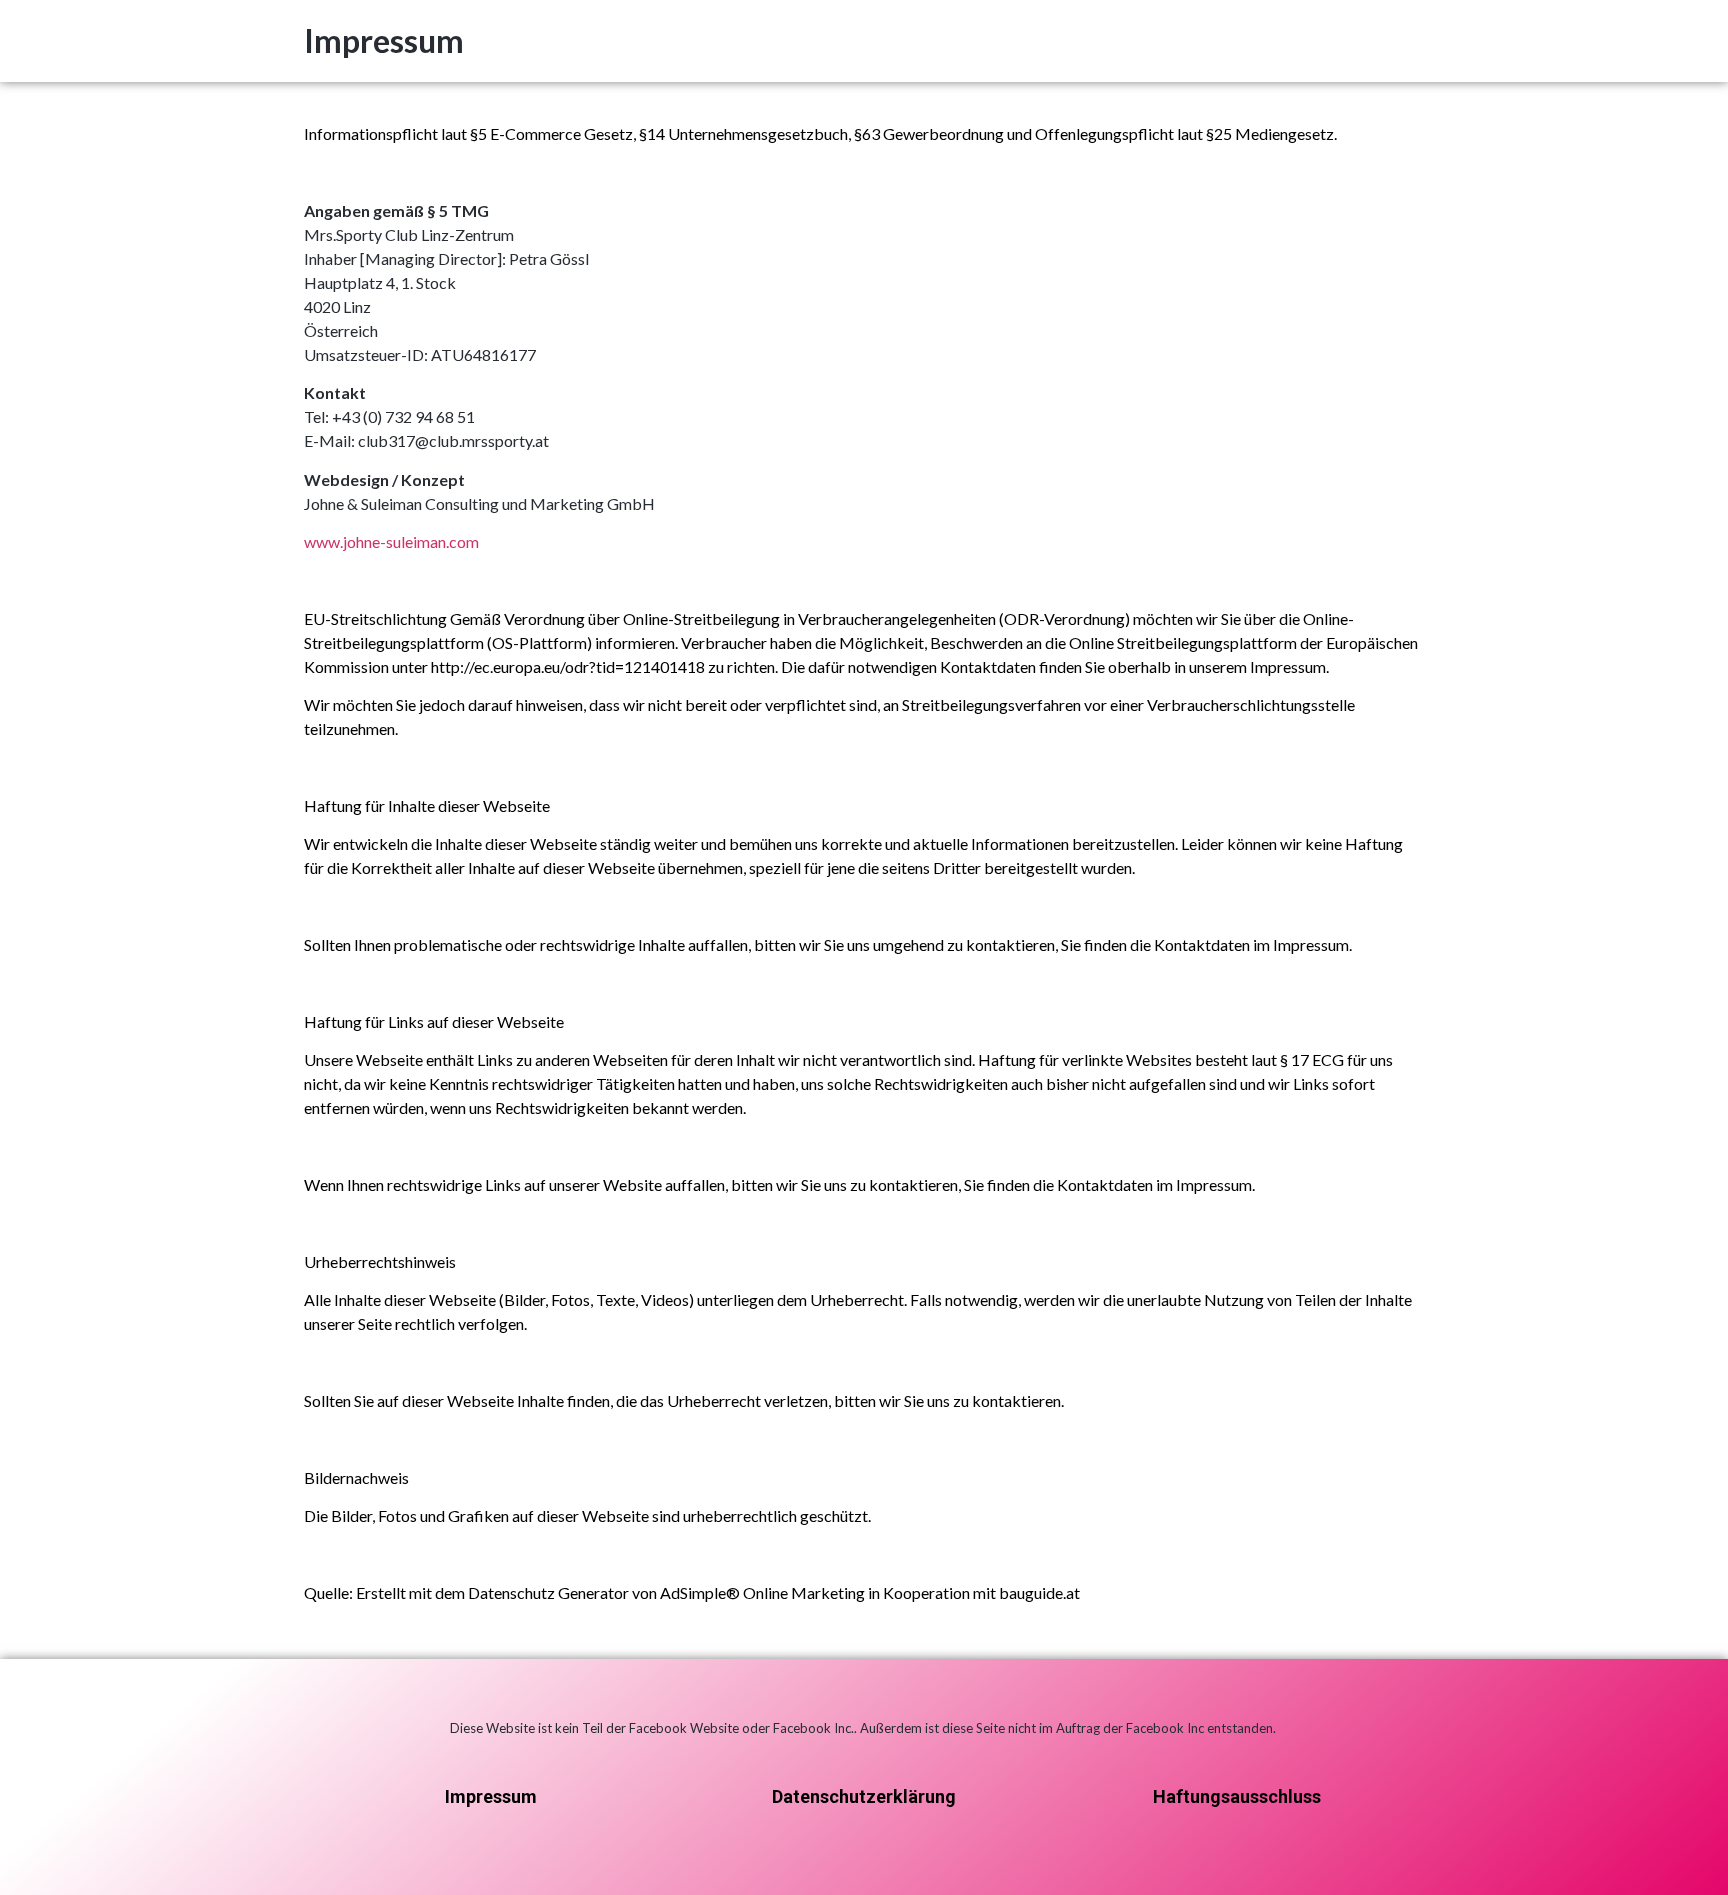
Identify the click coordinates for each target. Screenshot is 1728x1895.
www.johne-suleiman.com (391, 541)
